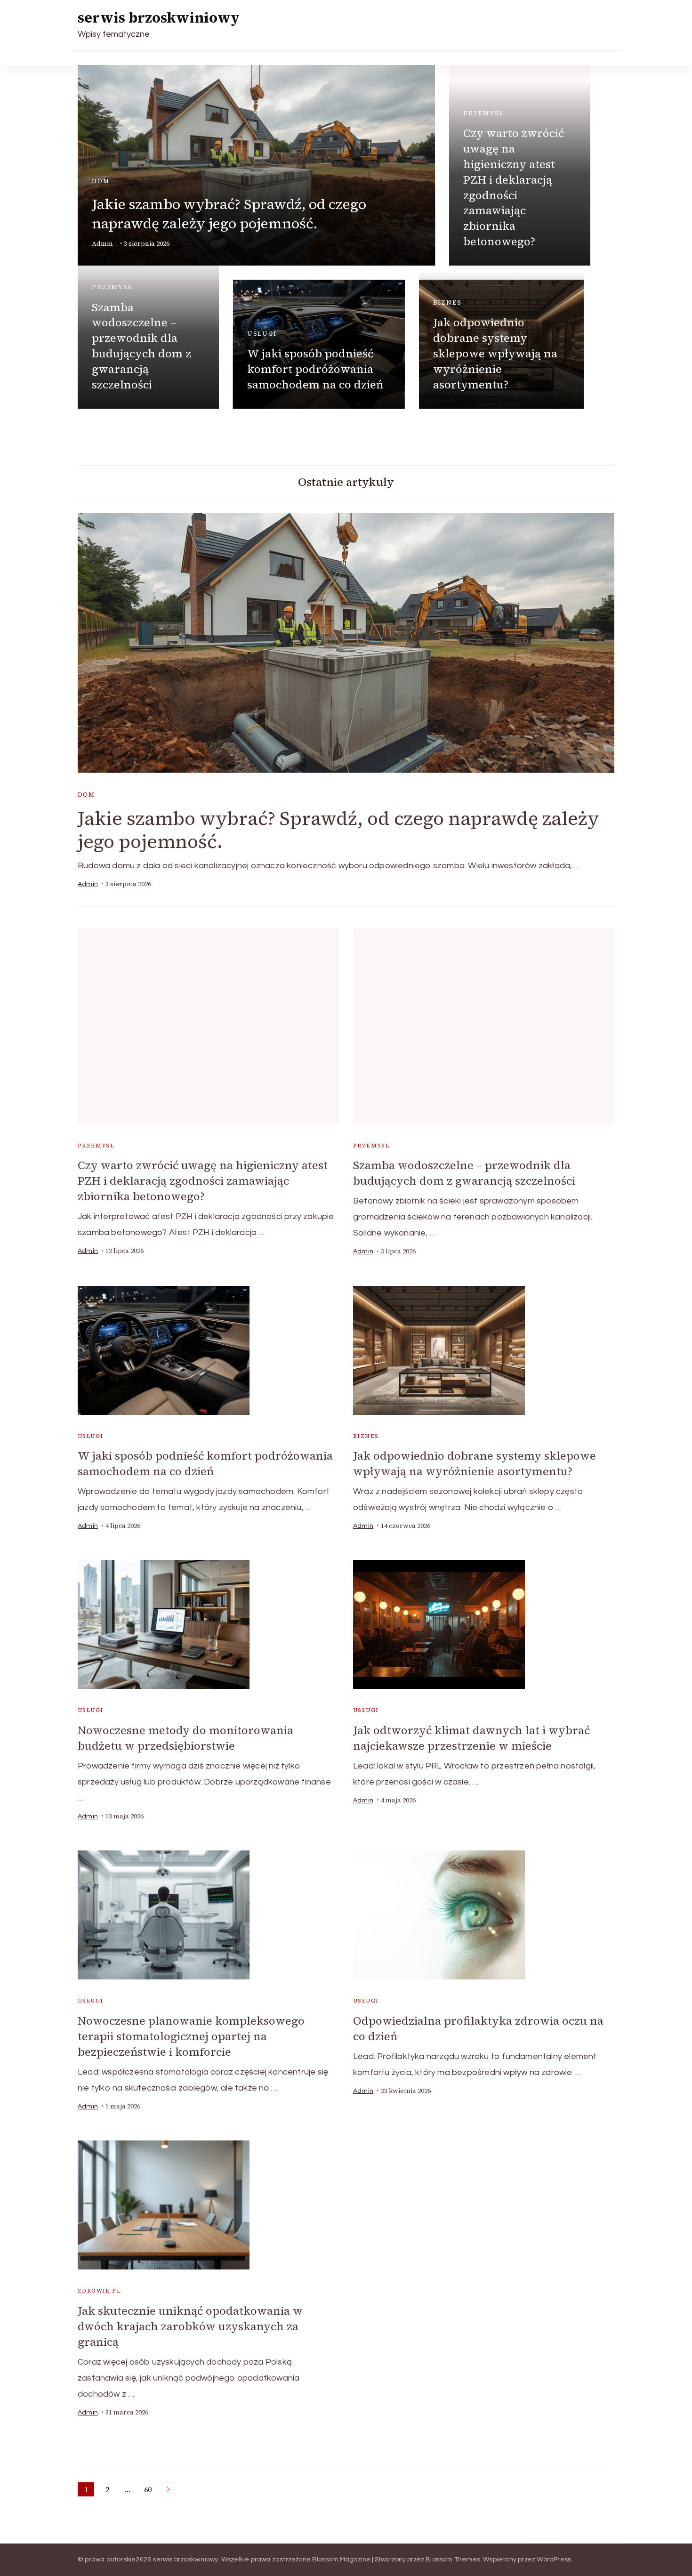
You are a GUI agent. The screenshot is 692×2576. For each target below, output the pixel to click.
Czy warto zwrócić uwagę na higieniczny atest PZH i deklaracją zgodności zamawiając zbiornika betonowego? (514, 187)
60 (149, 2490)
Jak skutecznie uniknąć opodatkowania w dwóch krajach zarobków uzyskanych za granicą (190, 2326)
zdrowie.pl (99, 2291)
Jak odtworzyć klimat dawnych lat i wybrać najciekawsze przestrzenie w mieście (471, 1738)
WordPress (554, 2560)
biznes (447, 303)
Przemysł (484, 113)
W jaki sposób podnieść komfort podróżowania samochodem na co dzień (315, 369)
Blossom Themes (453, 2560)
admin (102, 244)
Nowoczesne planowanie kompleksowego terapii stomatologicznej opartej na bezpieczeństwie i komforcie (191, 2036)
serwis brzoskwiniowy (159, 18)
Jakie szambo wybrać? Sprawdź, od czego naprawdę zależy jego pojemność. (229, 214)
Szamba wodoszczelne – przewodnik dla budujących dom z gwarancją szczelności (141, 346)
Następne (168, 2489)
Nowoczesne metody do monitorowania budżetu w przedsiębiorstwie (185, 1738)
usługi (262, 334)
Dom (101, 181)
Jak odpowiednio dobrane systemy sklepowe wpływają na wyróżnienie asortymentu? (495, 353)
